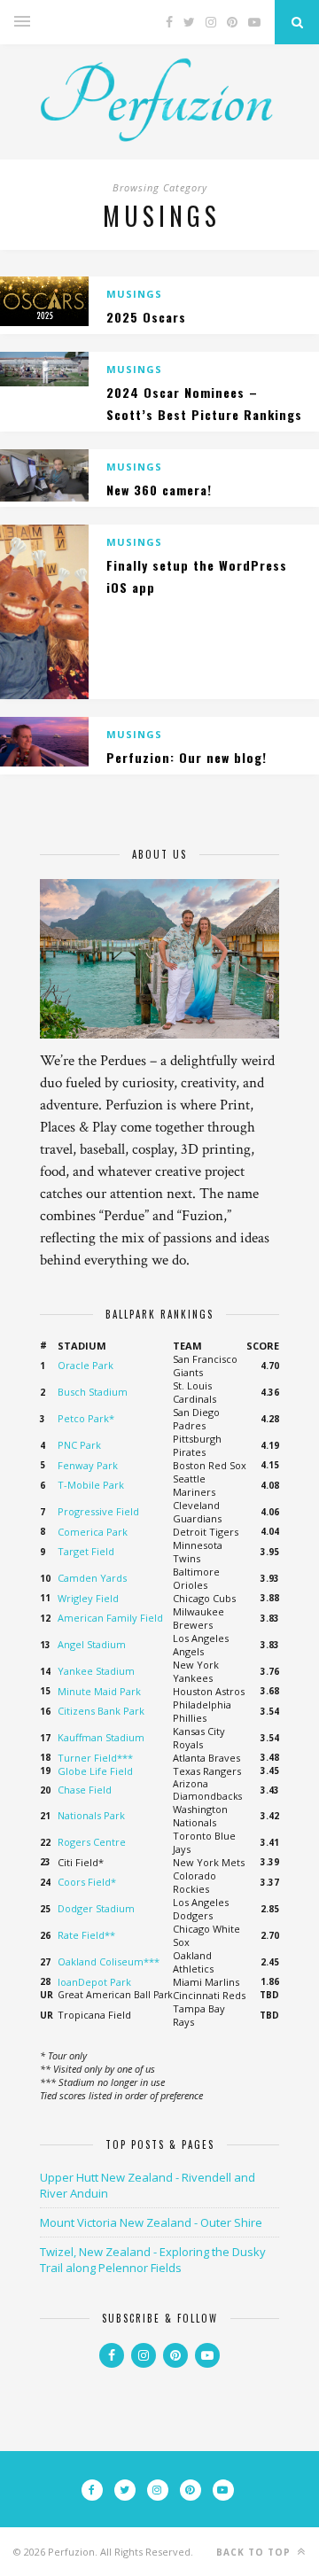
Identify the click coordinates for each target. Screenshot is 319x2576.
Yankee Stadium (96, 1671)
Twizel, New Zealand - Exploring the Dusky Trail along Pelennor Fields (153, 2260)
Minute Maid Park (99, 1691)
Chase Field (85, 1790)
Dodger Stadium (96, 1908)
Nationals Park (91, 1815)
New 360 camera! (159, 490)
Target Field (86, 1551)
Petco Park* (86, 1418)
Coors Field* (87, 1882)
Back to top (255, 2552)
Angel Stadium (92, 1644)
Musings (134, 294)
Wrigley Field (88, 1598)
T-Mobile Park (91, 1485)
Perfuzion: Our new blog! (187, 757)
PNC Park (79, 1445)
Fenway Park (88, 1465)
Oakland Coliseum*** (109, 1961)
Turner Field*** (95, 1758)
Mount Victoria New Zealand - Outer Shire (151, 2222)
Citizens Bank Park (101, 1711)
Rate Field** (86, 1935)
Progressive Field (98, 1511)
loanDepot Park (94, 1982)
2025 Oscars (146, 317)
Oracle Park (86, 1365)
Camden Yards (92, 1578)
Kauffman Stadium (101, 1737)
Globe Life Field (95, 1771)
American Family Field (110, 1618)
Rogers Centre (92, 1842)
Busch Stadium (93, 1392)
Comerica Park (93, 1532)
